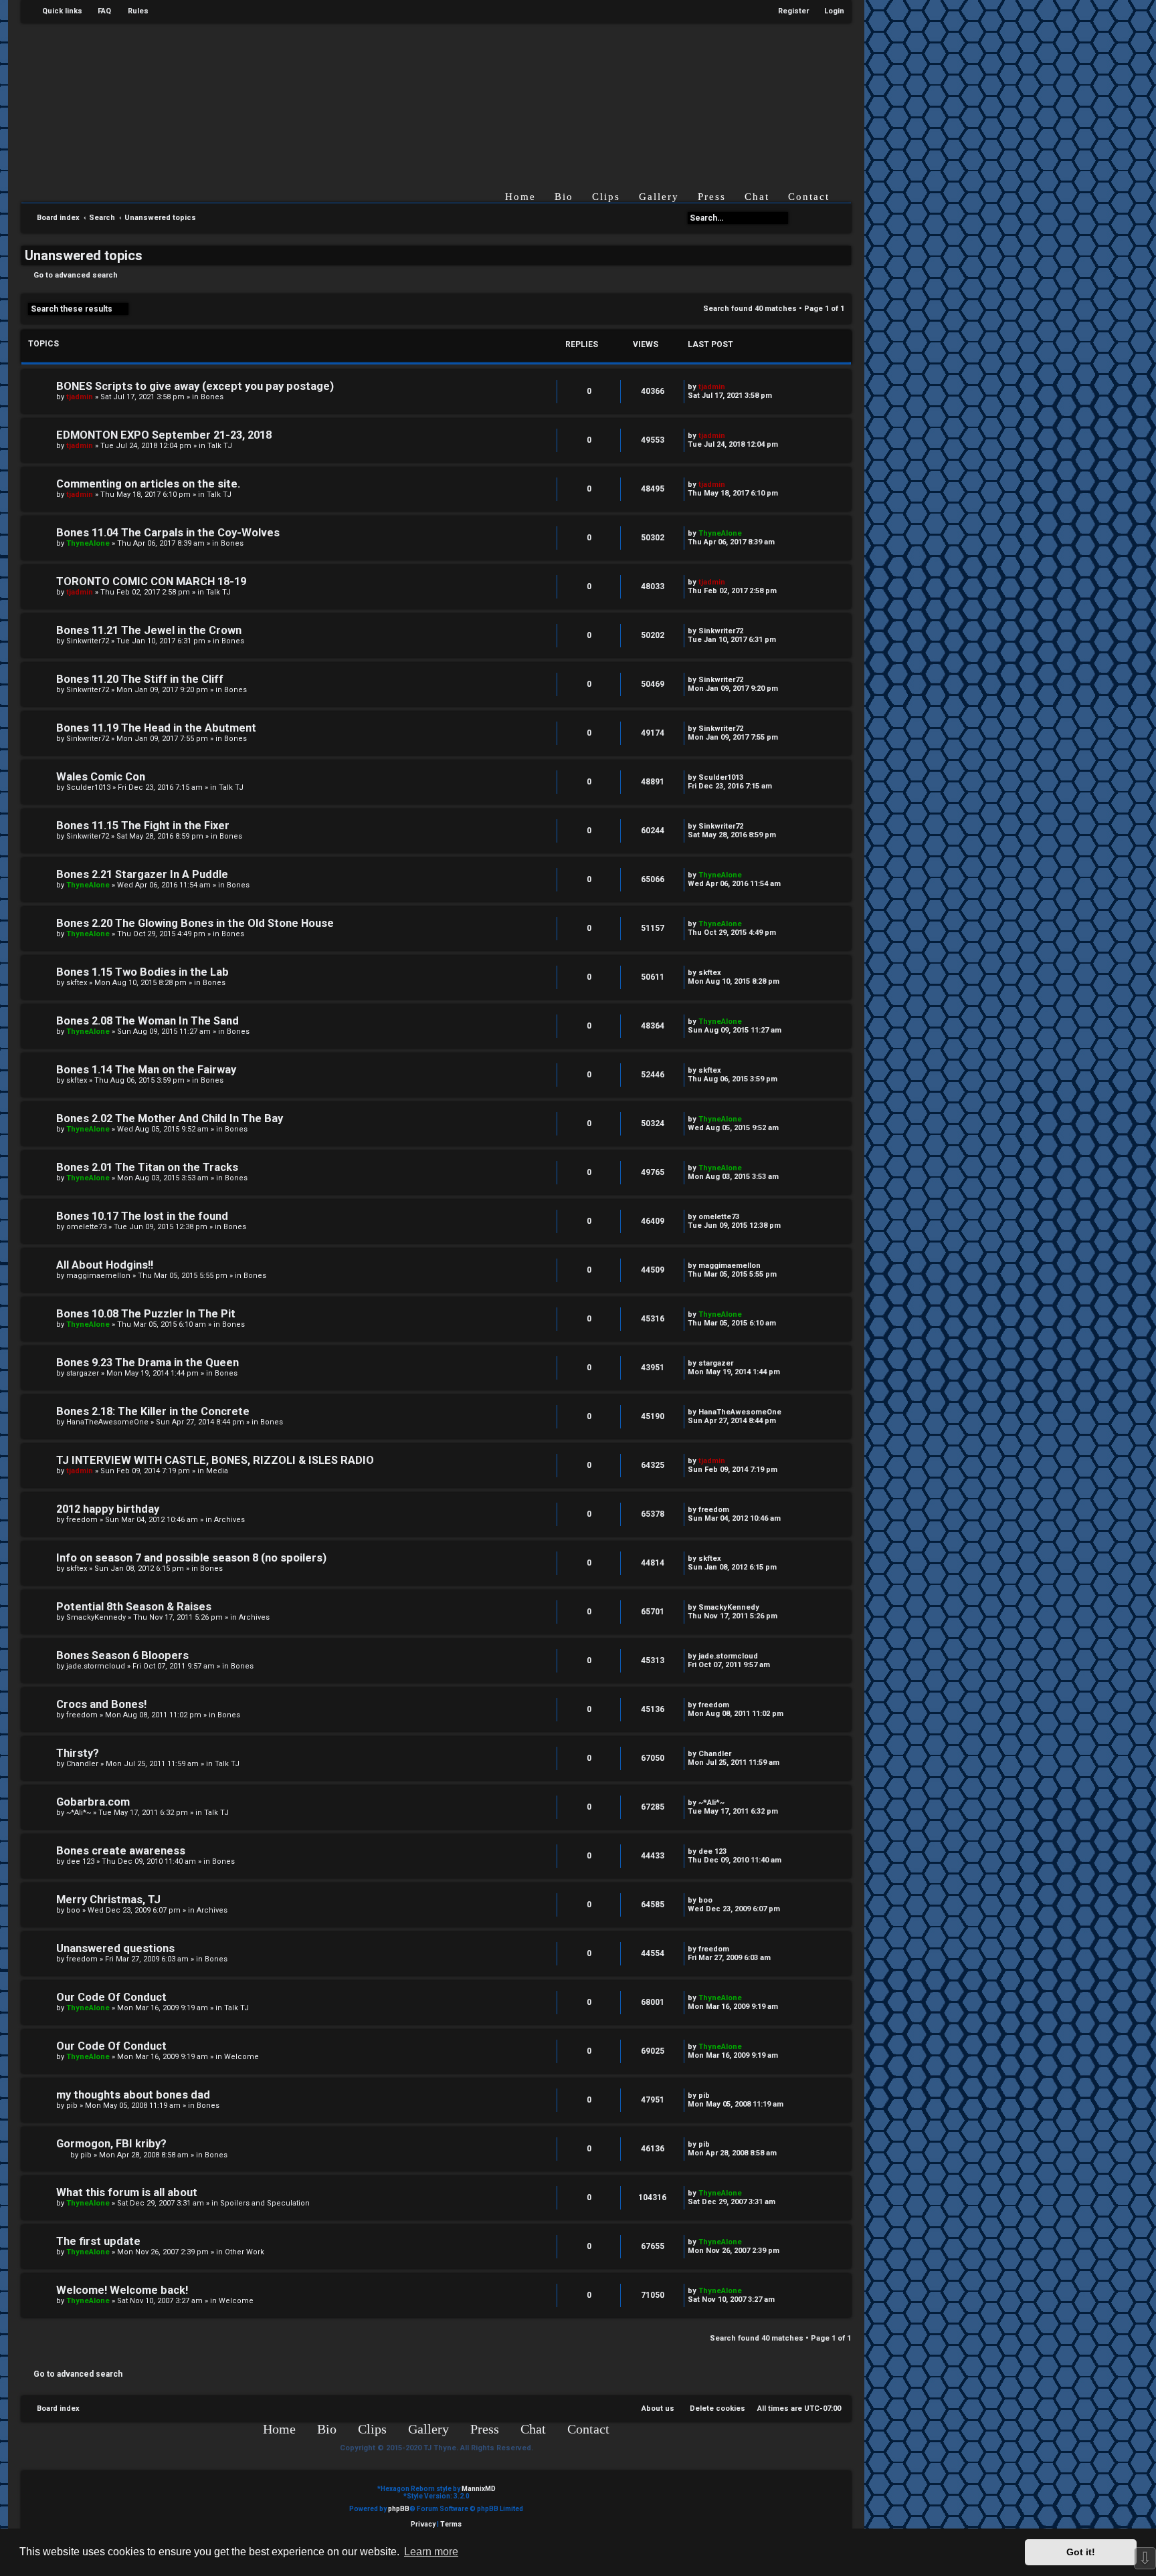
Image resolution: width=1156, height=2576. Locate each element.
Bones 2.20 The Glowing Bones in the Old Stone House (195, 923)
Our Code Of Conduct (111, 1997)
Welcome (242, 2057)
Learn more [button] (431, 2552)
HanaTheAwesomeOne (107, 1422)
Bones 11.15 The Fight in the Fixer (143, 826)
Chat (757, 197)
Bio (564, 197)
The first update (98, 2241)
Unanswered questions (115, 1948)
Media (217, 1471)
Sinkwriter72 (88, 641)
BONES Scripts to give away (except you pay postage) (195, 386)
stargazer (83, 1373)
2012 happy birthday (108, 1509)
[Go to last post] (732, 387)
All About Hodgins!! (105, 1265)
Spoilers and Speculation (265, 2203)
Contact (809, 197)
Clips (606, 197)
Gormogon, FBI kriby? (111, 2144)
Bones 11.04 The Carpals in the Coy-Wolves (168, 533)
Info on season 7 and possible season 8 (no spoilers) (191, 1558)
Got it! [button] (1081, 2552)
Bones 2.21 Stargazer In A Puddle (142, 874)
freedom (82, 1520)
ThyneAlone (88, 543)
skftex (77, 983)
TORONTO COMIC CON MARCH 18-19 (151, 581)
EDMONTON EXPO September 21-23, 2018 (164, 435)
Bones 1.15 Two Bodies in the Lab (142, 972)
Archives (229, 1520)
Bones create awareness (121, 1851)
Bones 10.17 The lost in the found (142, 1216)
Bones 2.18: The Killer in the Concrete (153, 1411)
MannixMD (479, 2489)
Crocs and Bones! (101, 1704)
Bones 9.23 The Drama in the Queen (148, 1363)
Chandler (82, 1764)
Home (520, 197)
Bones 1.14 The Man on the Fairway (146, 1070)
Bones (212, 397)
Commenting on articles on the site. (148, 484)
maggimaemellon (98, 1276)
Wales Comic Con (101, 777)
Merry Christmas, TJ (108, 1900)
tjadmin (80, 397)
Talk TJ (220, 446)
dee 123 (80, 1861)
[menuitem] (98, 11)
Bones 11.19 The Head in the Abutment (156, 728)
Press (712, 197)
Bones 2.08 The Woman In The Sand (148, 1021)
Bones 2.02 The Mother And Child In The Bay (170, 1118)
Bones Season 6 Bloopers (122, 1655)
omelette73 (86, 1227)
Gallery (659, 197)
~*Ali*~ (79, 1813)
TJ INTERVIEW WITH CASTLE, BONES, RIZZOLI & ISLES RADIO (215, 1460)
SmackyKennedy (96, 1617)
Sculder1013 (88, 787)
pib (72, 2106)
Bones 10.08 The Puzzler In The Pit (146, 1314)
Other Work (245, 2252)
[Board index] (447, 96)
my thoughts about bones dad (133, 2095)
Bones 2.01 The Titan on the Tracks (147, 1167)
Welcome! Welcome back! (122, 2290)
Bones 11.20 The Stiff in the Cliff (140, 679)
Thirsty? (78, 1753)
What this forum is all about (127, 2192)
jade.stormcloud (96, 1666)
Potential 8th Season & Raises (134, 1607)
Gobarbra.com (93, 1802)
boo (73, 1910)
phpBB (399, 2509)
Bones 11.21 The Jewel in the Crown (149, 630)
